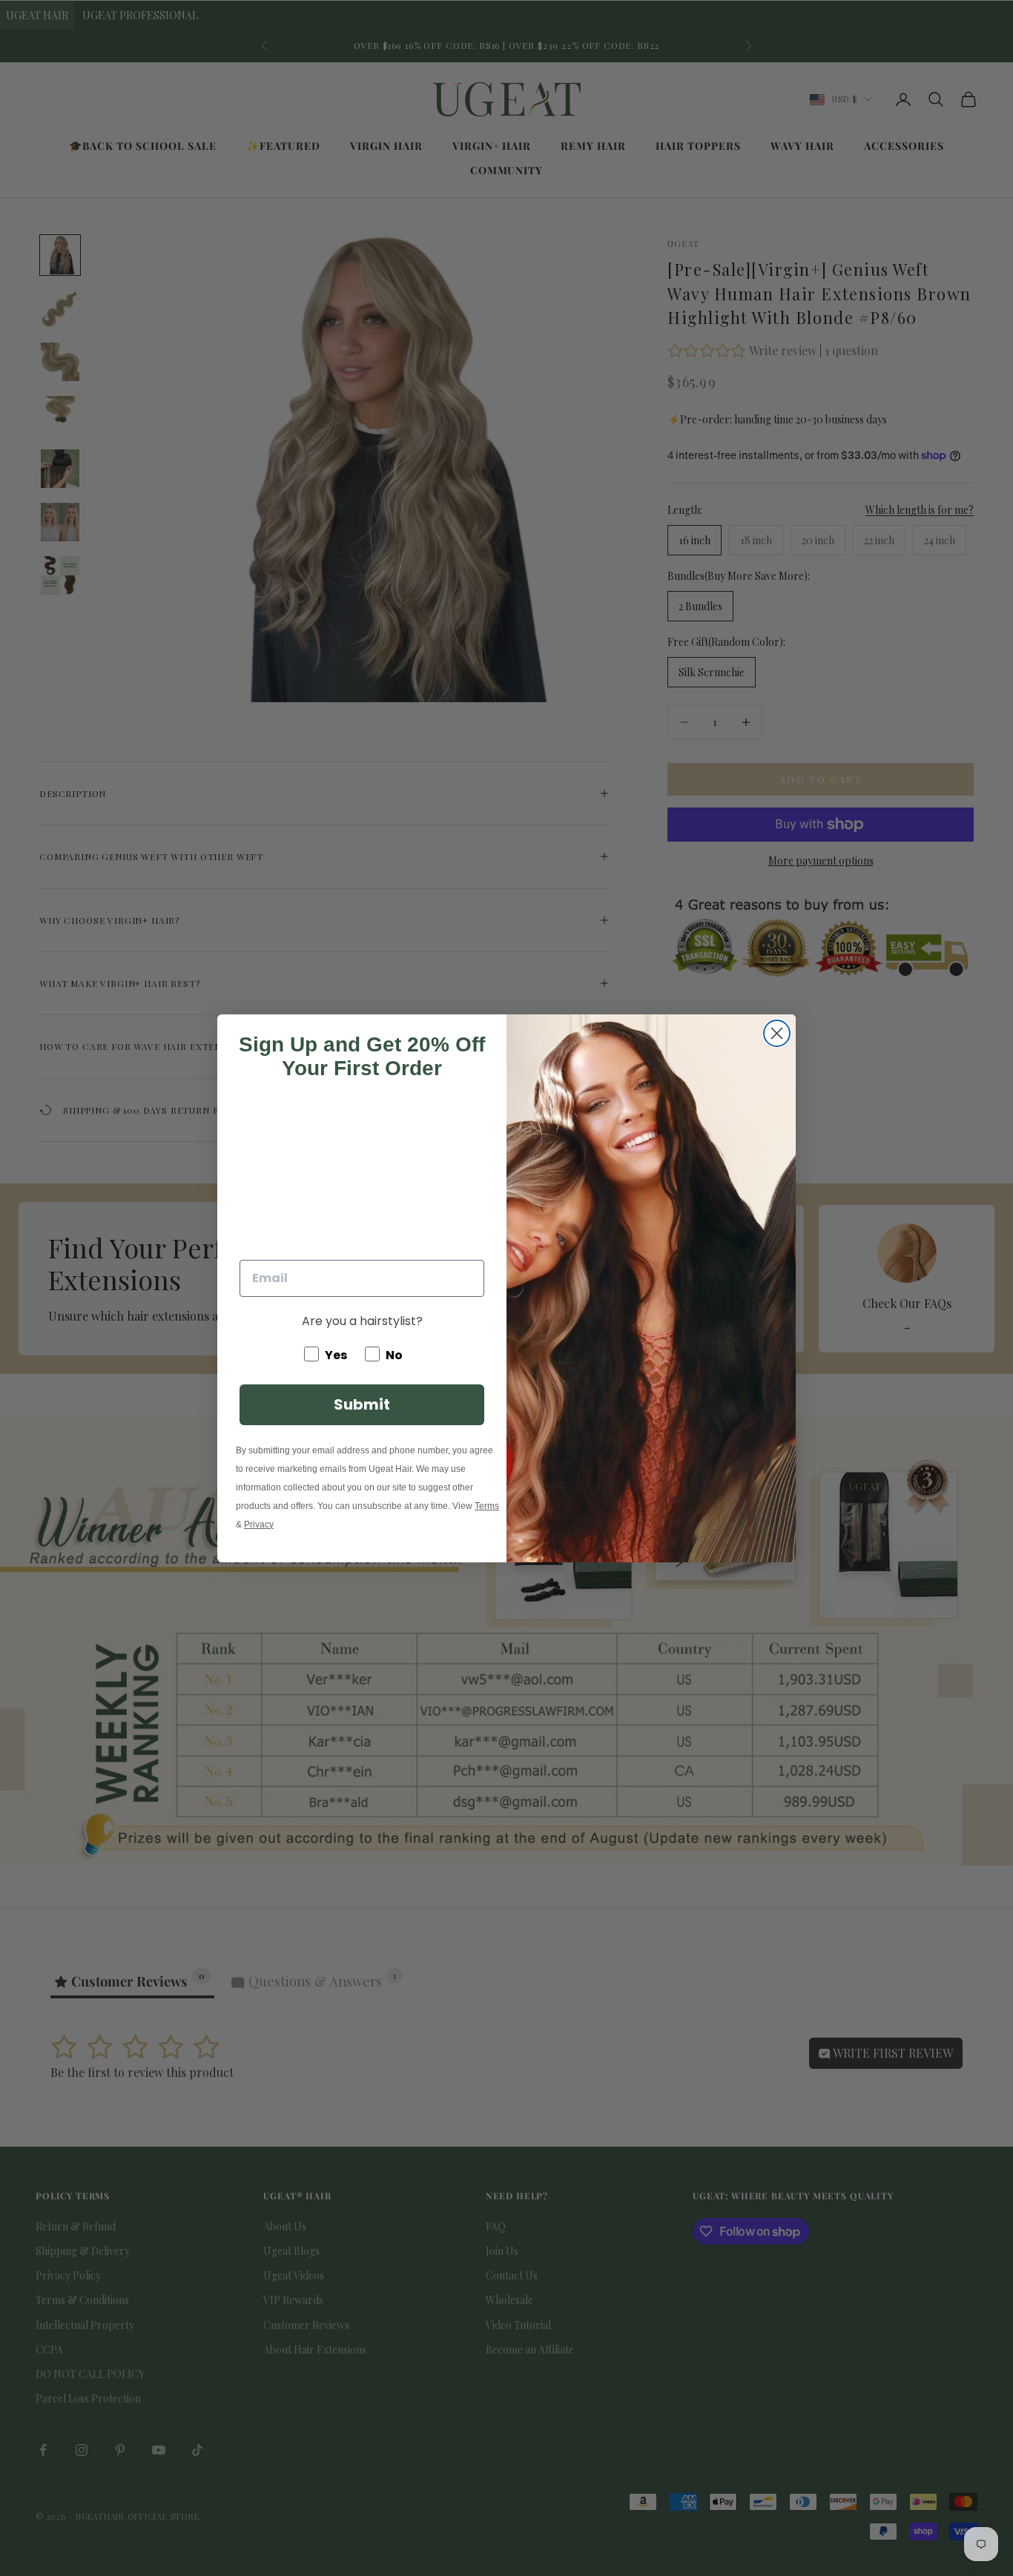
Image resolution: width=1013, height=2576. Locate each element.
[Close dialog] (777, 1033)
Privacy (259, 1525)
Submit (362, 1404)
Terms (487, 1506)
